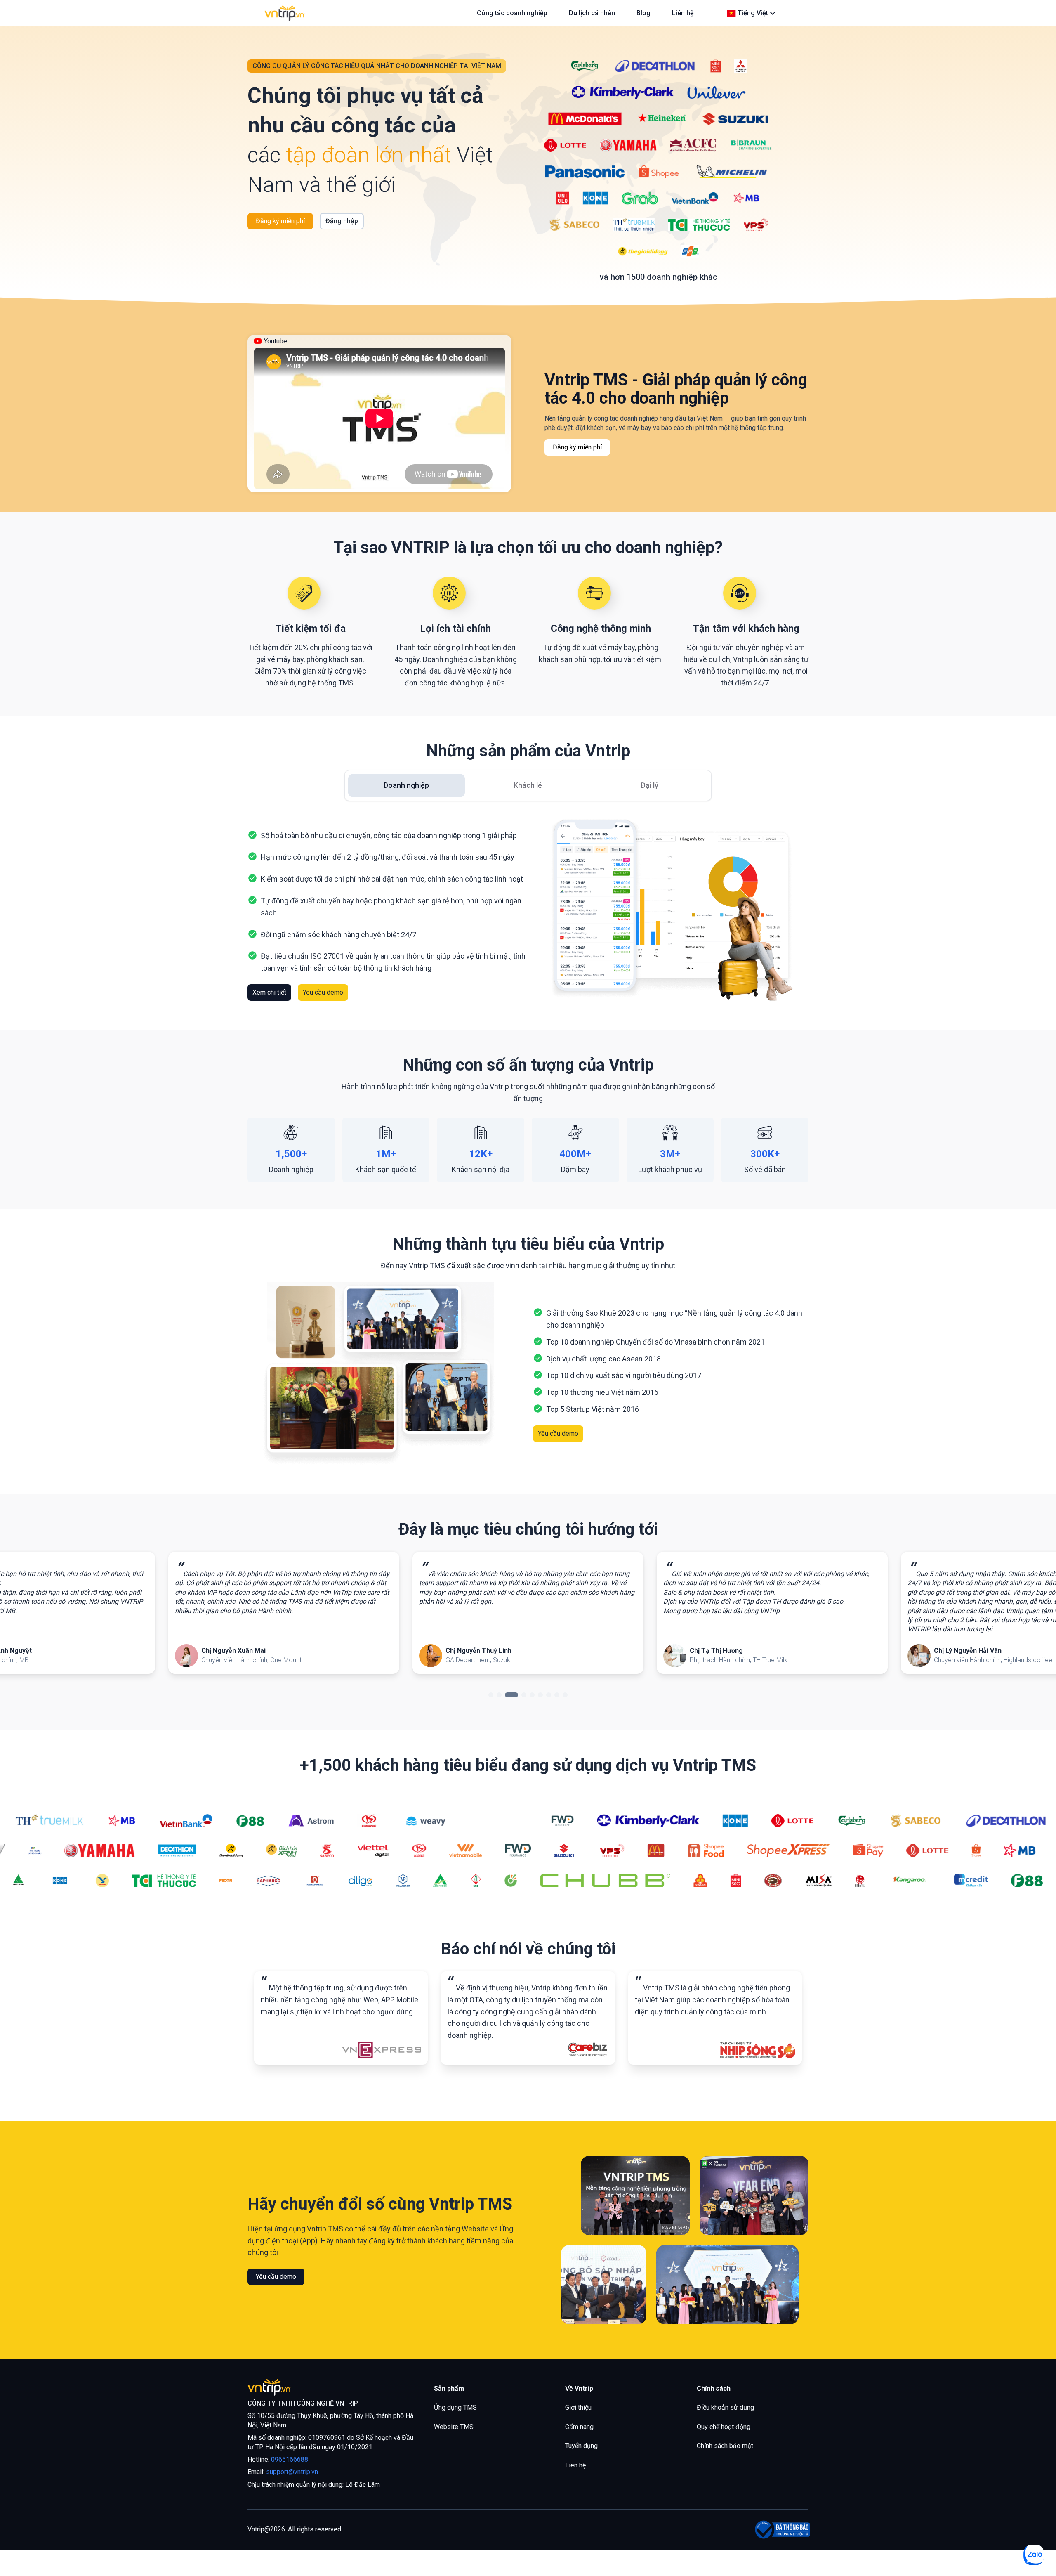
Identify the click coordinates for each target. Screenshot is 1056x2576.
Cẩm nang (579, 2427)
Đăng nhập (342, 221)
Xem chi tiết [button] (269, 992)
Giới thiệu (578, 2407)
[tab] (407, 786)
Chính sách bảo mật (725, 2446)
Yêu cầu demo (323, 992)
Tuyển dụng (581, 2446)
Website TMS (454, 2427)
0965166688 (290, 2459)
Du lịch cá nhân (592, 13)
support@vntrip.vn (292, 2472)
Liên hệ (575, 2465)
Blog (643, 13)
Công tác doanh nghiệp (512, 13)
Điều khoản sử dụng (725, 2407)
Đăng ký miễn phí (280, 221)
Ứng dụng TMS (455, 2407)
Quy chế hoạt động (724, 2427)
